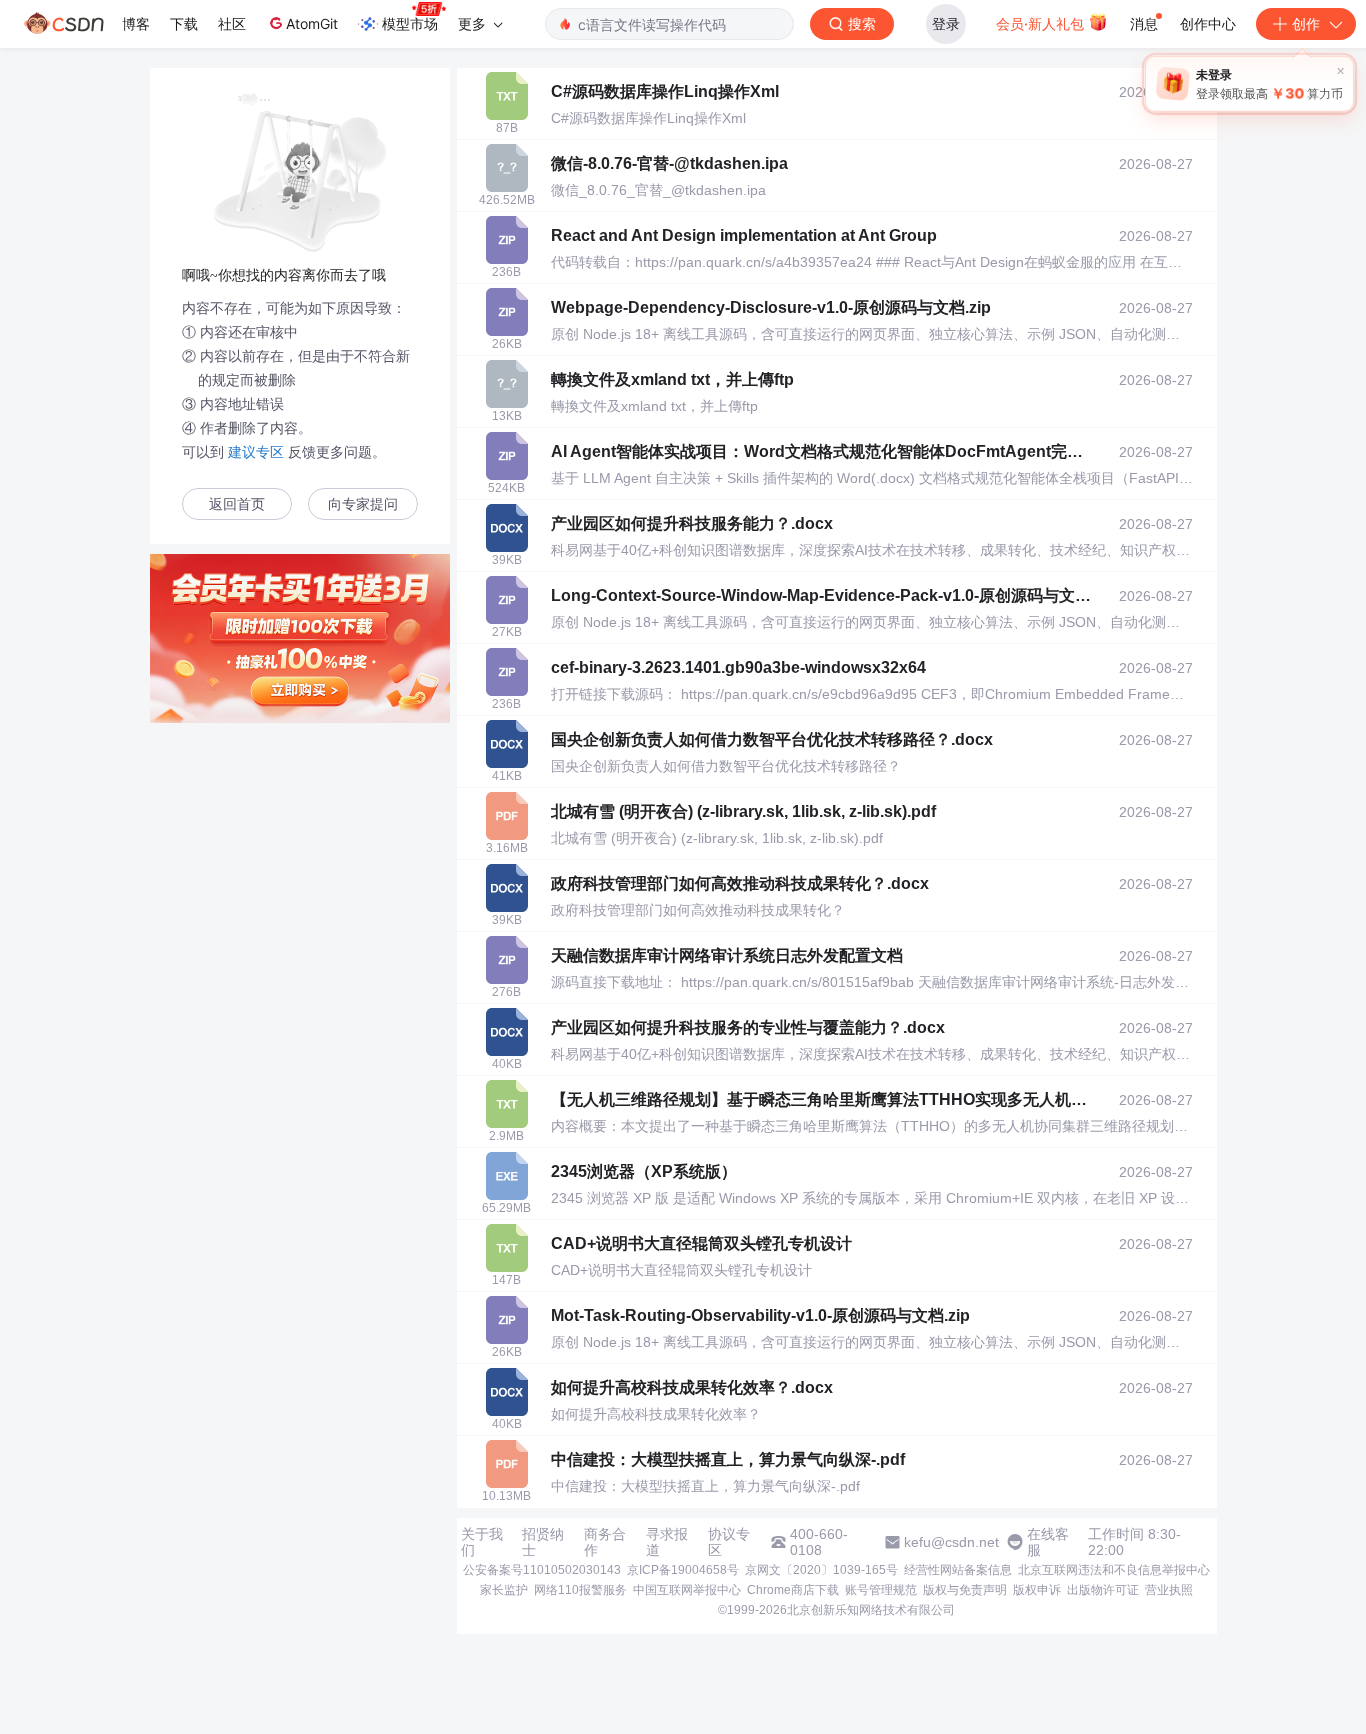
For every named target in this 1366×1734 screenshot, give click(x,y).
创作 (1306, 23)
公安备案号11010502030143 (542, 1570)
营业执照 (1169, 1590)
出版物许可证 (1103, 1590)
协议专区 (729, 1542)
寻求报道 (667, 1542)
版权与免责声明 (965, 1590)
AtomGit (312, 23)
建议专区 (256, 452)
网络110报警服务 (580, 1590)
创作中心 (1208, 23)
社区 (232, 23)
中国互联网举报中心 (687, 1590)
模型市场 (410, 23)
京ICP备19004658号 (683, 1570)
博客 (136, 23)
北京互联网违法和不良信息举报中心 (1114, 1570)
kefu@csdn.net (951, 1542)
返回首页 (237, 504)
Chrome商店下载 (793, 1590)
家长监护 (504, 1590)
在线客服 (1048, 1542)
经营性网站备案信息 (958, 1570)
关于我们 (482, 1542)
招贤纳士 (543, 1542)
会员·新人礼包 (1042, 23)
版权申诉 (1037, 1590)
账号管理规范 (881, 1590)
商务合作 (605, 1542)
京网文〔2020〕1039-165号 (821, 1570)
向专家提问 (363, 504)
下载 (184, 23)
